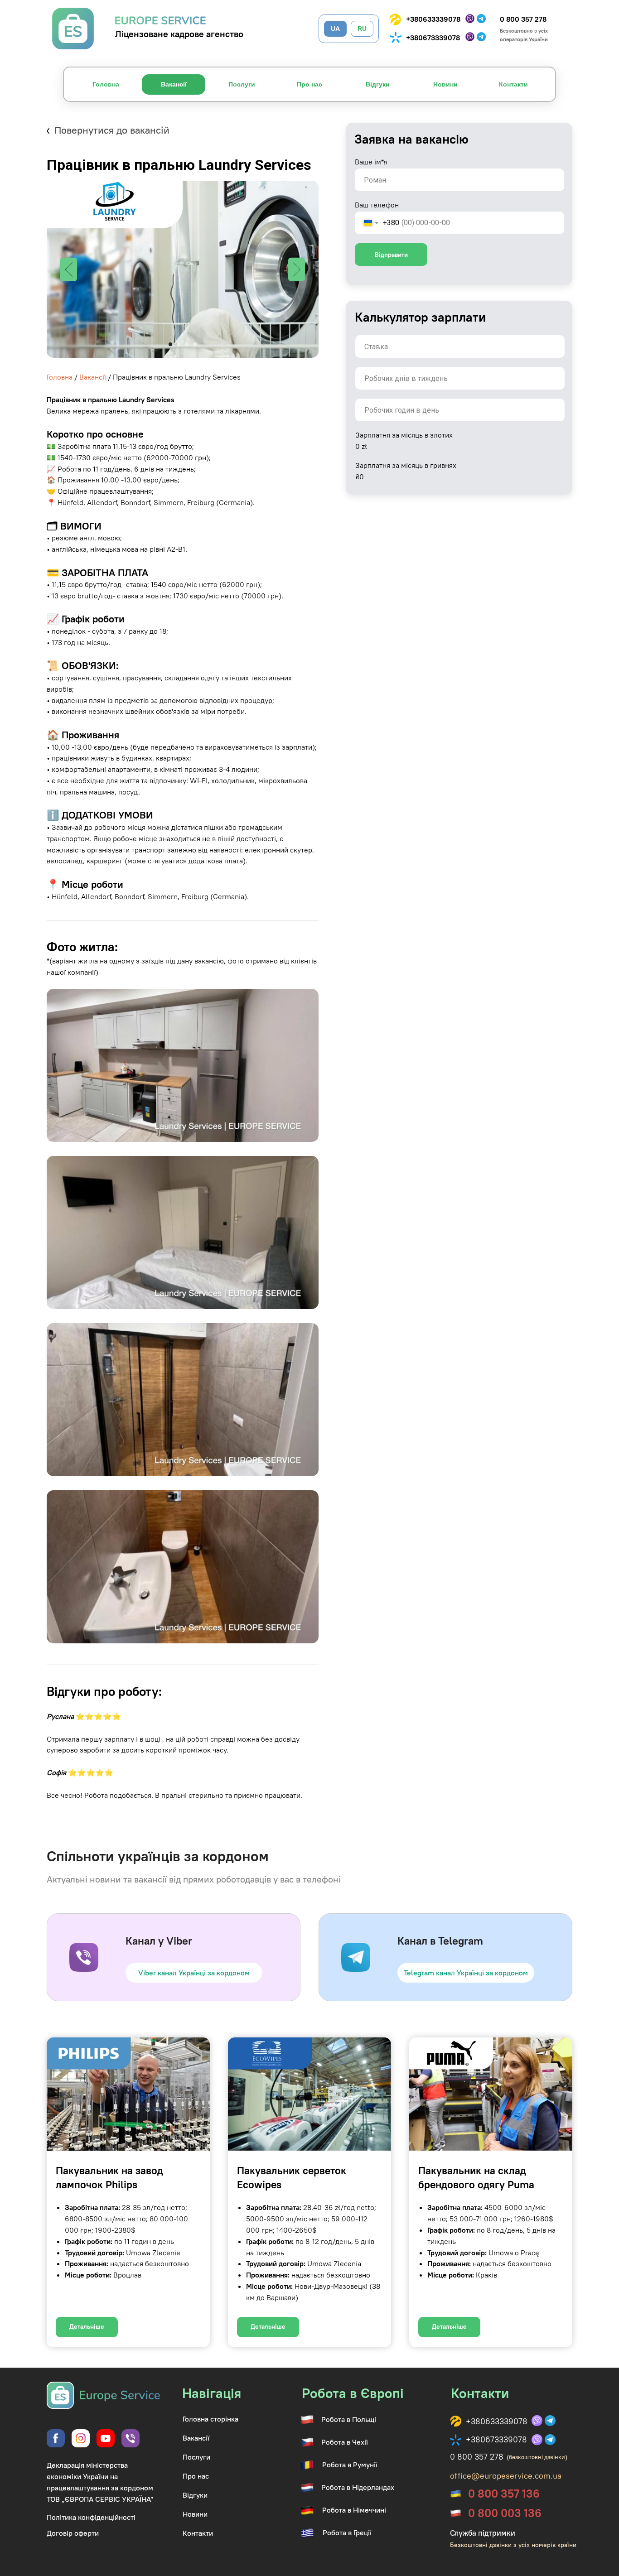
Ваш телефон (377, 205)
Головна (60, 377)
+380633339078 (433, 19)
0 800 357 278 (523, 19)
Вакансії (93, 377)
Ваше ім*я (371, 162)
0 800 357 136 (504, 2494)
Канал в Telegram (440, 1940)
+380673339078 (433, 38)
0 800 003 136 (505, 2513)
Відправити (391, 255)
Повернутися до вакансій (112, 130)
